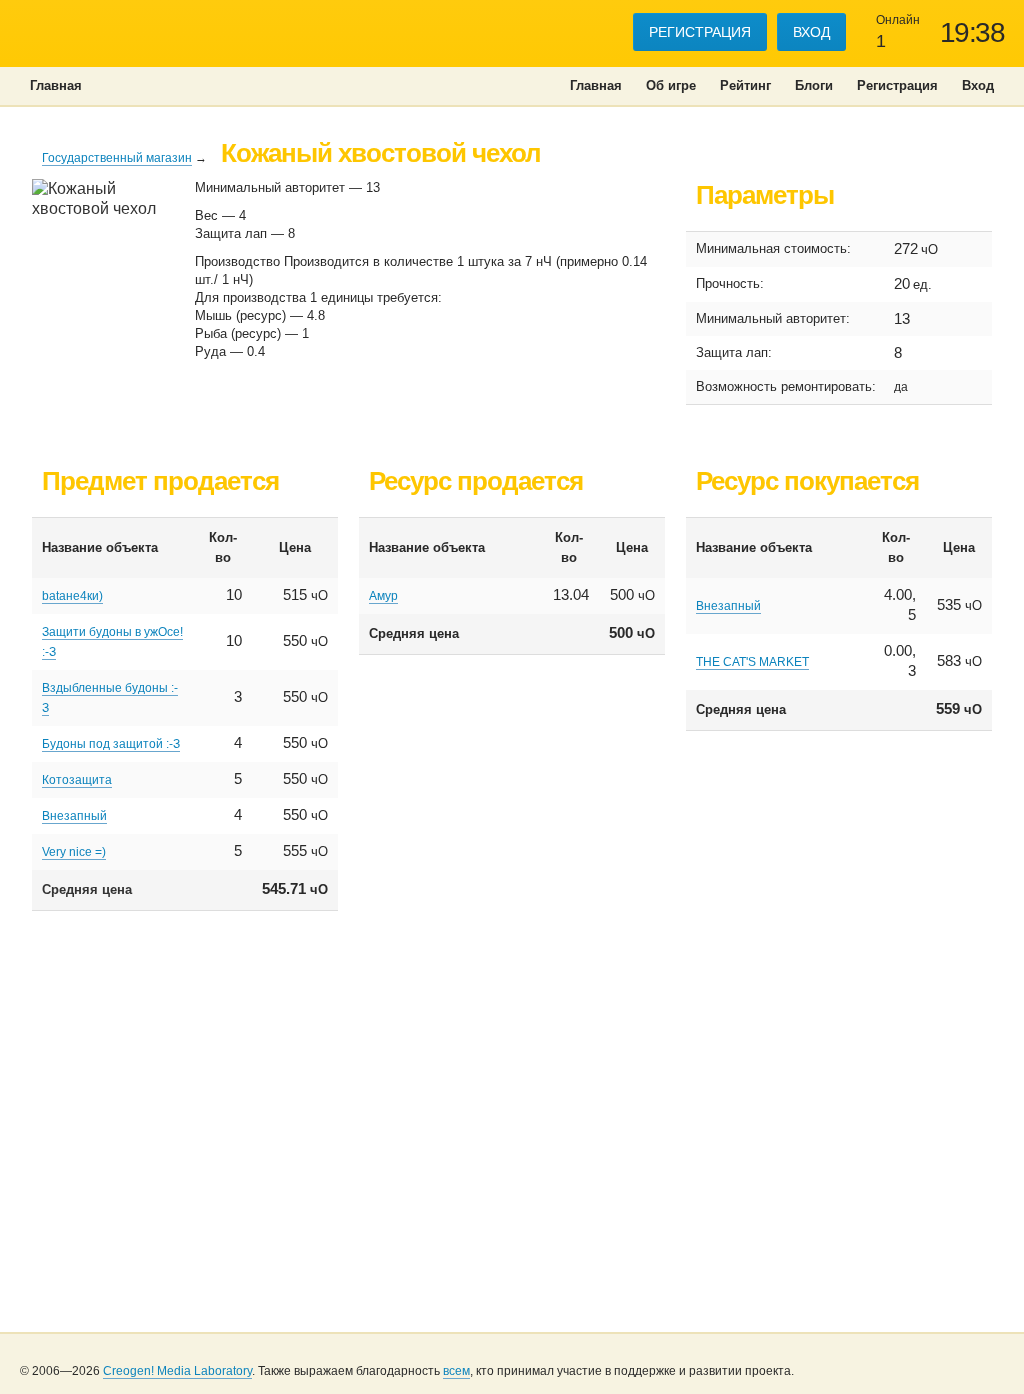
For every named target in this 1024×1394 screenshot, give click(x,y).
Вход (811, 32)
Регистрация (700, 32)
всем (456, 1371)
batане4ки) (72, 596)
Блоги (814, 85)
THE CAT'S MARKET (752, 662)
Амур (383, 596)
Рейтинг (745, 85)
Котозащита (77, 780)
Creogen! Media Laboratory (177, 1371)
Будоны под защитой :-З (111, 744)
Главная (596, 85)
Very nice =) (74, 852)
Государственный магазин (117, 158)
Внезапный (74, 816)
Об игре (671, 85)
